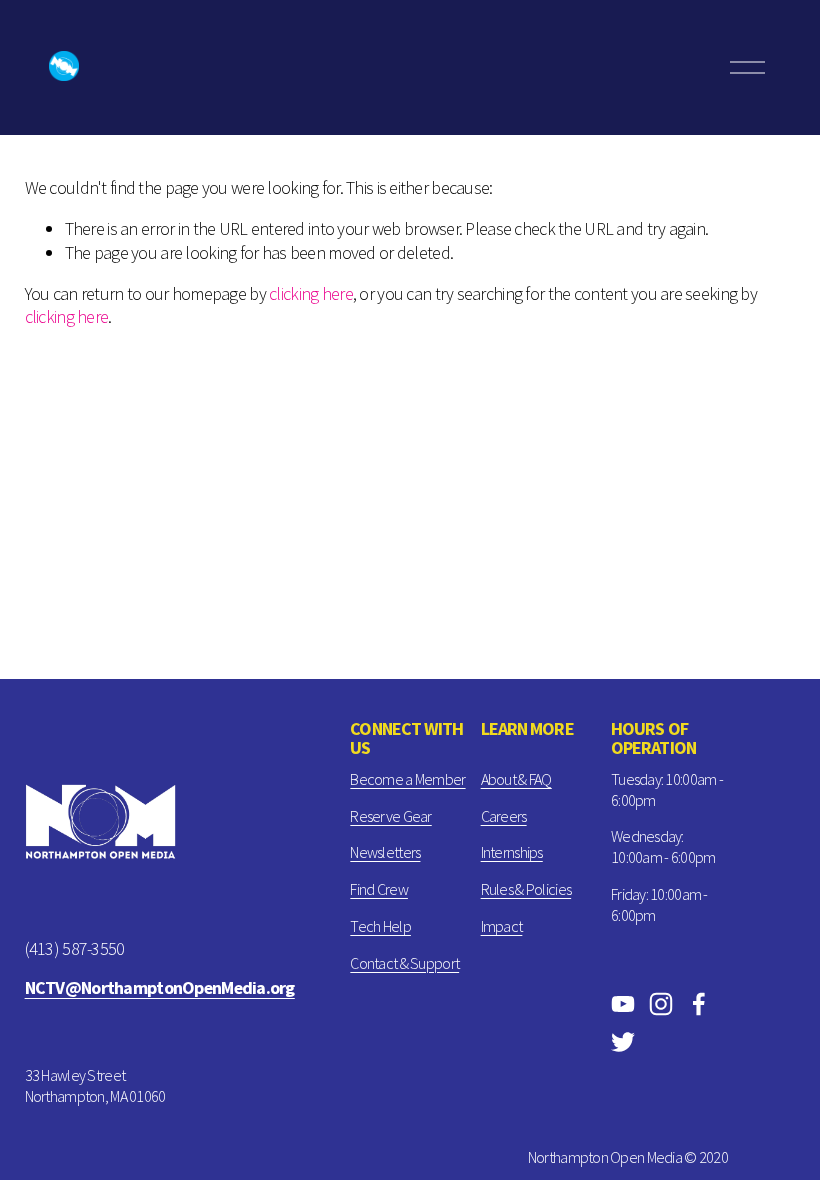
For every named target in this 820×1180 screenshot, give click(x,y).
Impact (502, 926)
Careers (504, 816)
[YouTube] (623, 1004)
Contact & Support (404, 963)
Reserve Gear (390, 816)
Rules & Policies (526, 889)
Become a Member (407, 779)
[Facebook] (699, 1004)
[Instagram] (661, 1004)
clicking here (311, 293)
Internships (512, 852)
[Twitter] (623, 1042)
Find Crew (379, 889)
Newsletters (385, 852)
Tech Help (380, 926)
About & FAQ (516, 779)
